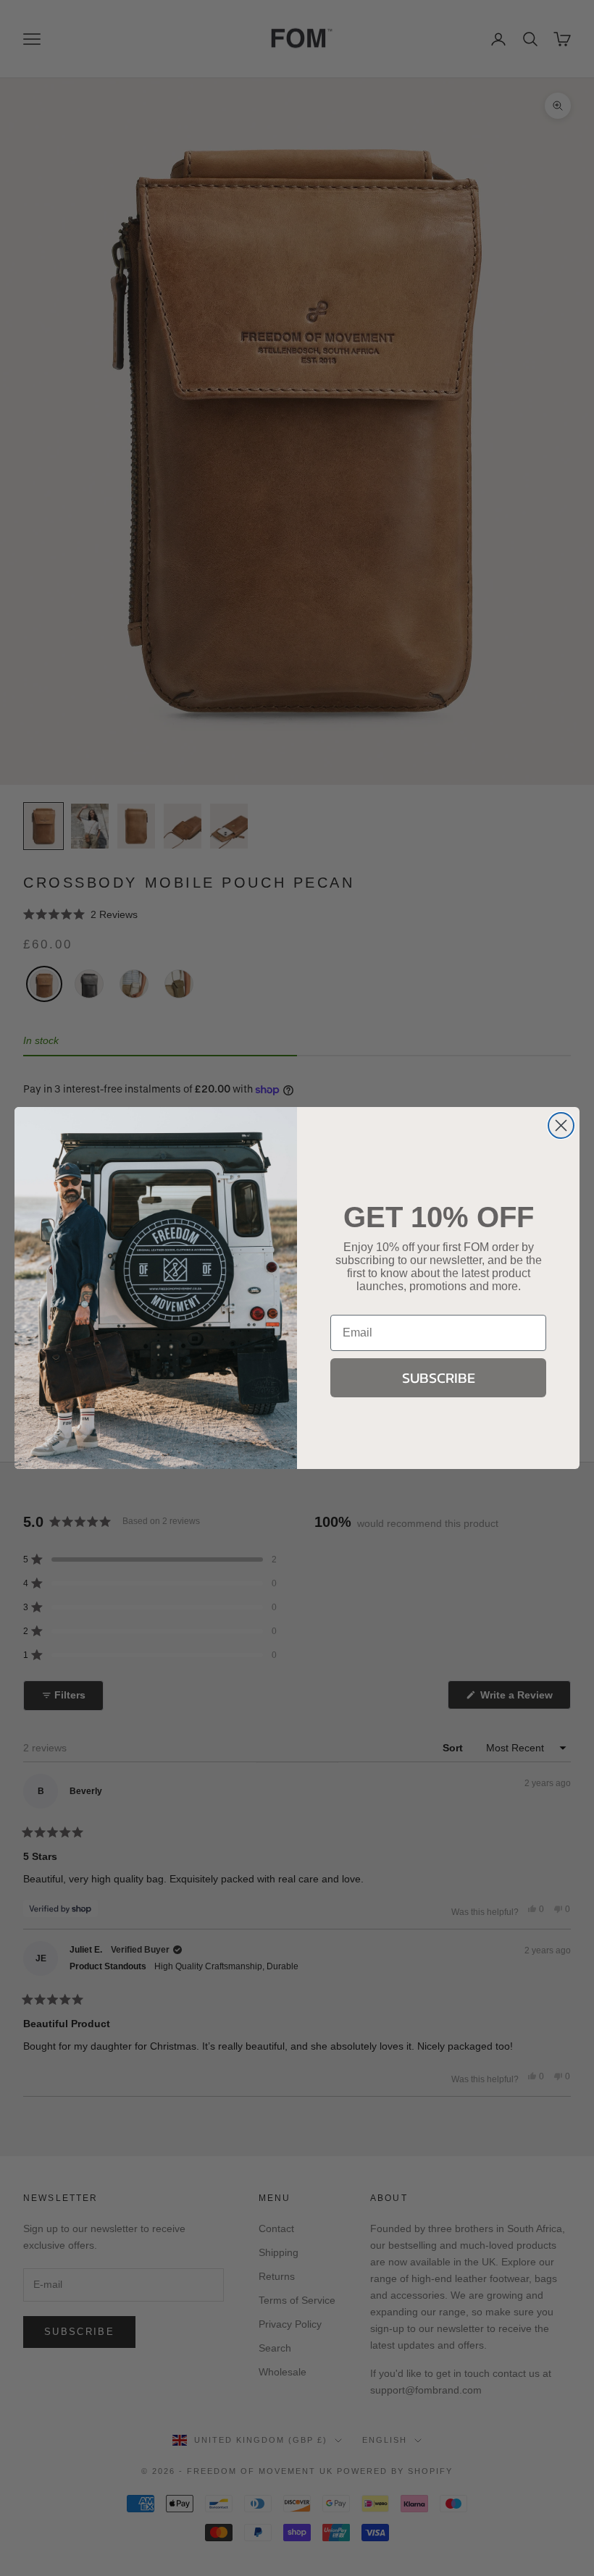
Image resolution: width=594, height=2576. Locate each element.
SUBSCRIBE (439, 1378)
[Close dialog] (561, 1125)
